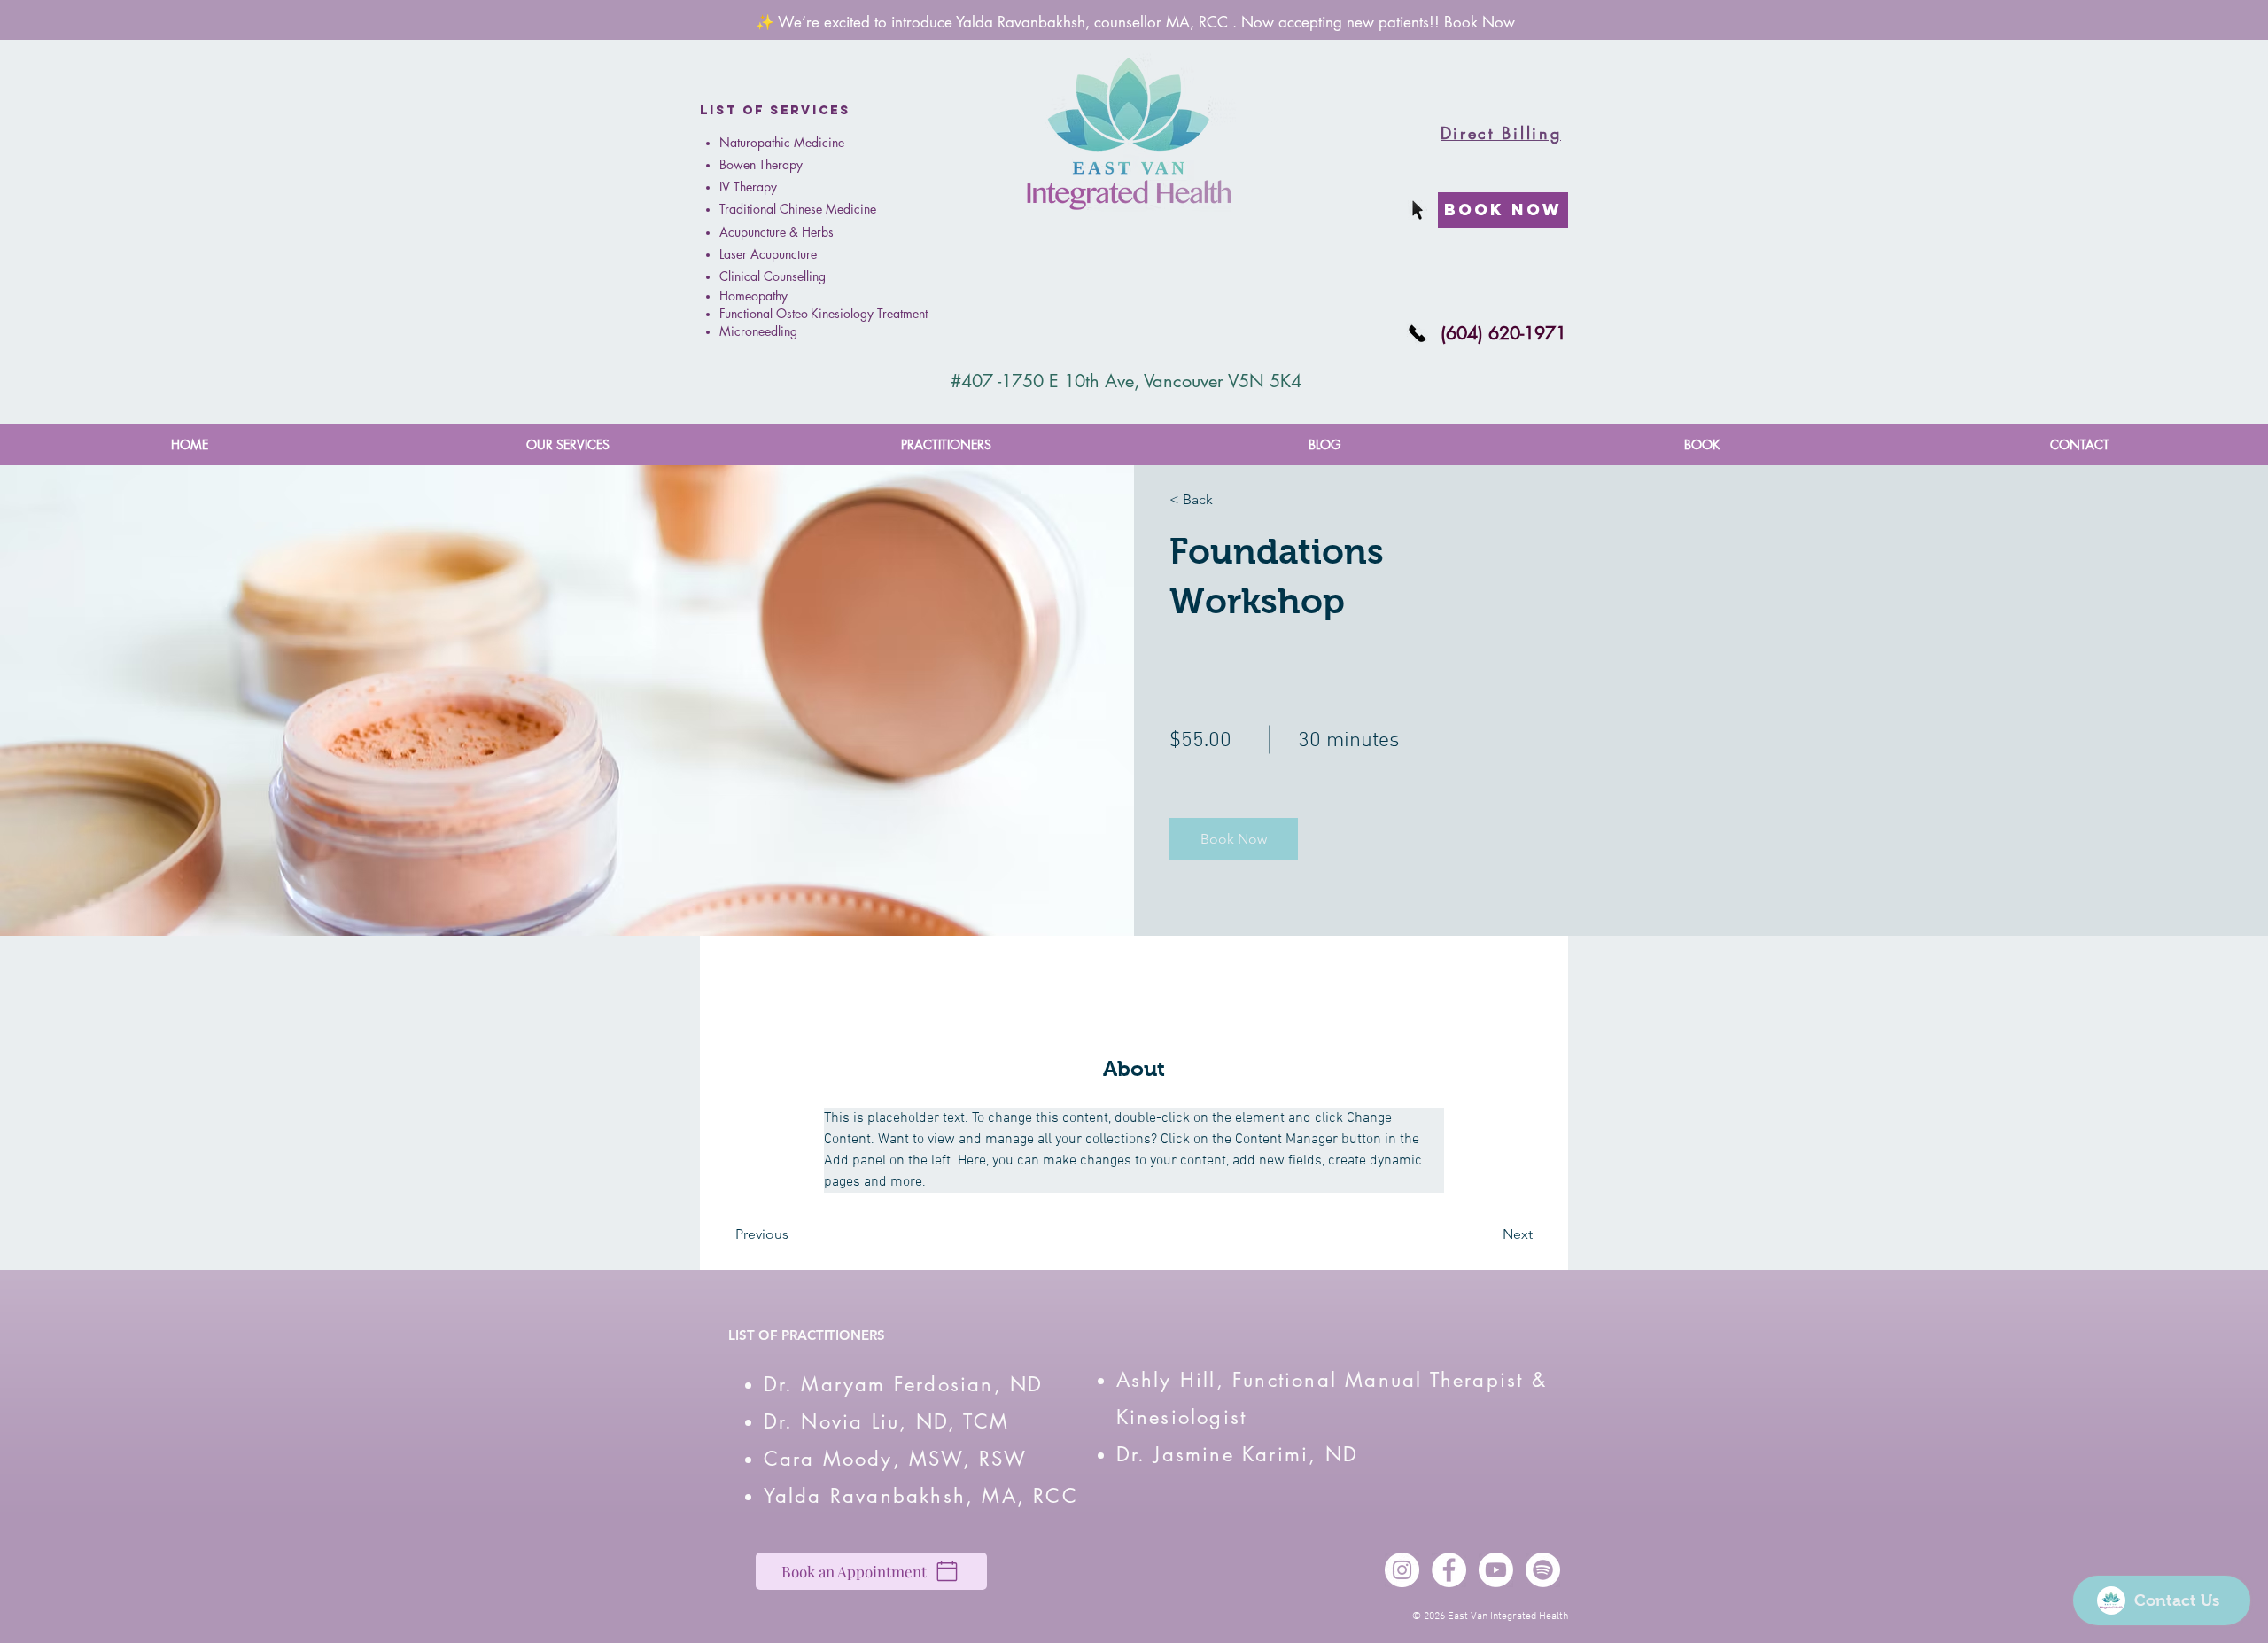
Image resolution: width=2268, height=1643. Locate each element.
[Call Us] (1417, 333)
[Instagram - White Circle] (1402, 1570)
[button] (567, 444)
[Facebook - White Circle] (1449, 1570)
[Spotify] (1543, 1570)
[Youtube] (1496, 1570)
